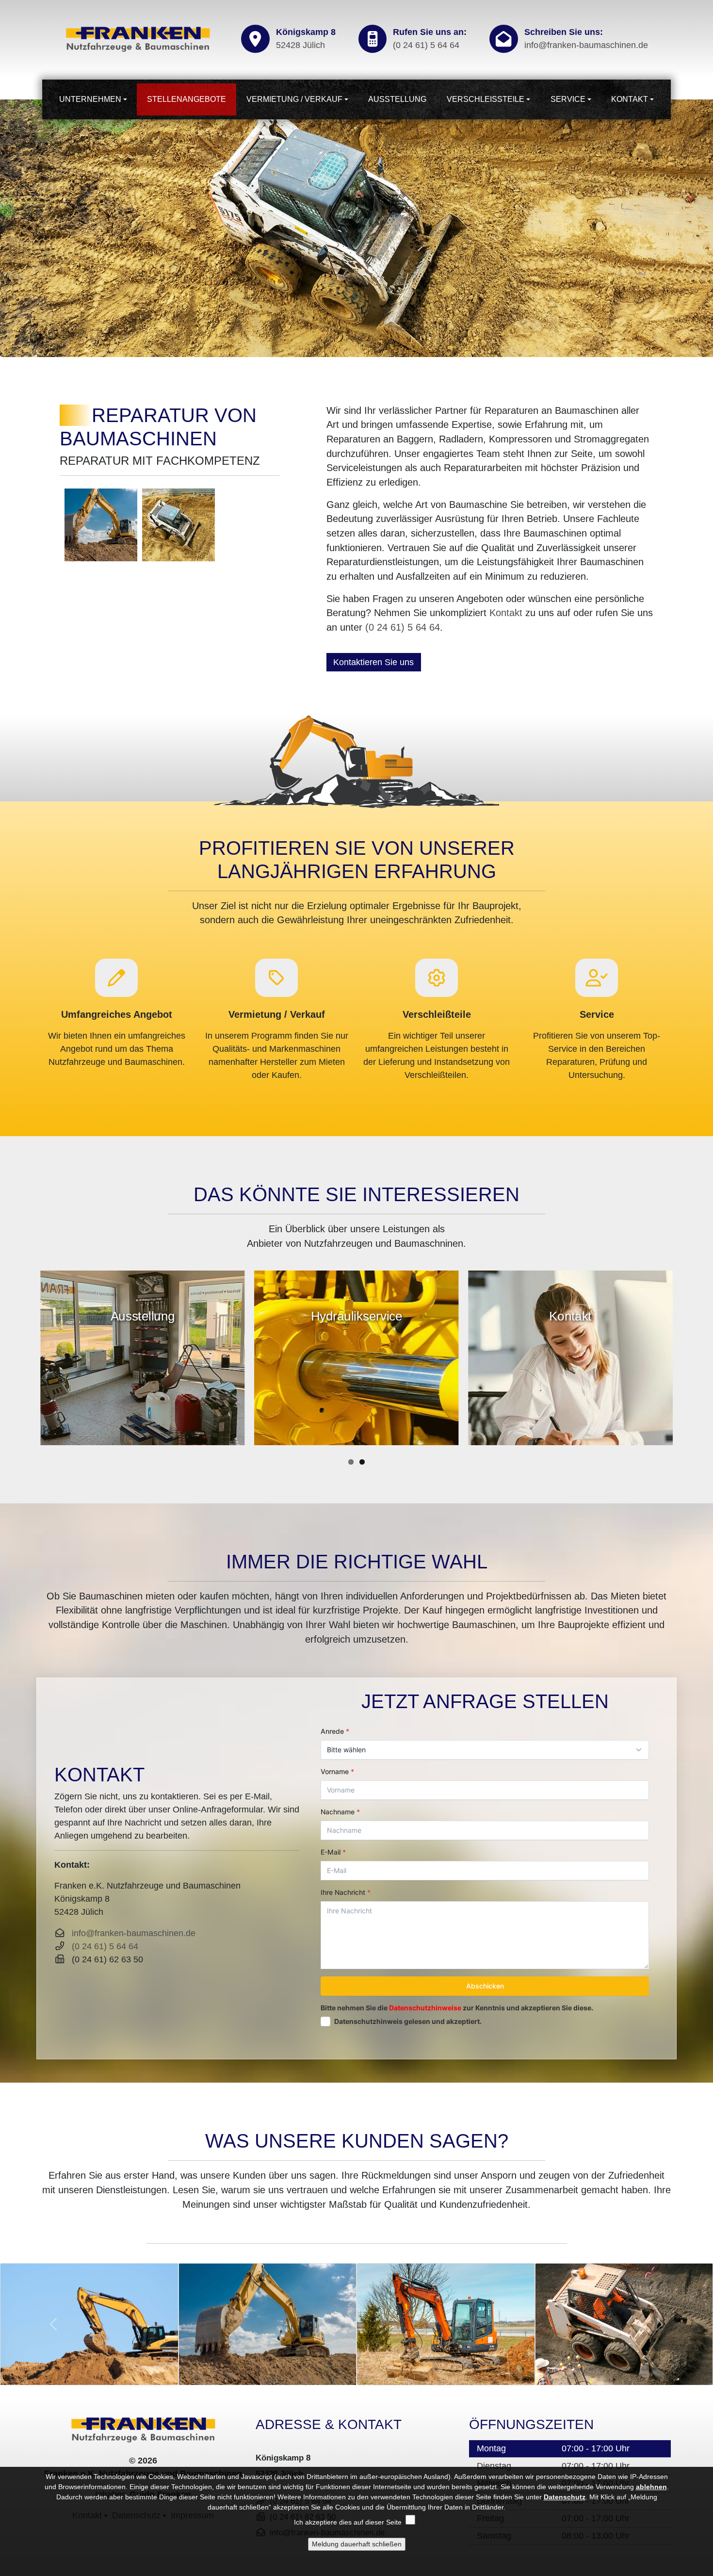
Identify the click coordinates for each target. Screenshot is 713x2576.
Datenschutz (565, 2497)
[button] (54, 2324)
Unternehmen (90, 99)
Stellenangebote (186, 99)
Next (702, 228)
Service (568, 99)
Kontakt (630, 99)
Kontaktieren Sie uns (373, 662)
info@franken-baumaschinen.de (586, 45)
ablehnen (651, 2487)
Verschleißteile (486, 99)
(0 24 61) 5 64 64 (426, 45)
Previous (11, 228)
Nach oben (629, 2454)
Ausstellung (397, 99)
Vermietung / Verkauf (294, 99)
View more (142, 1358)
